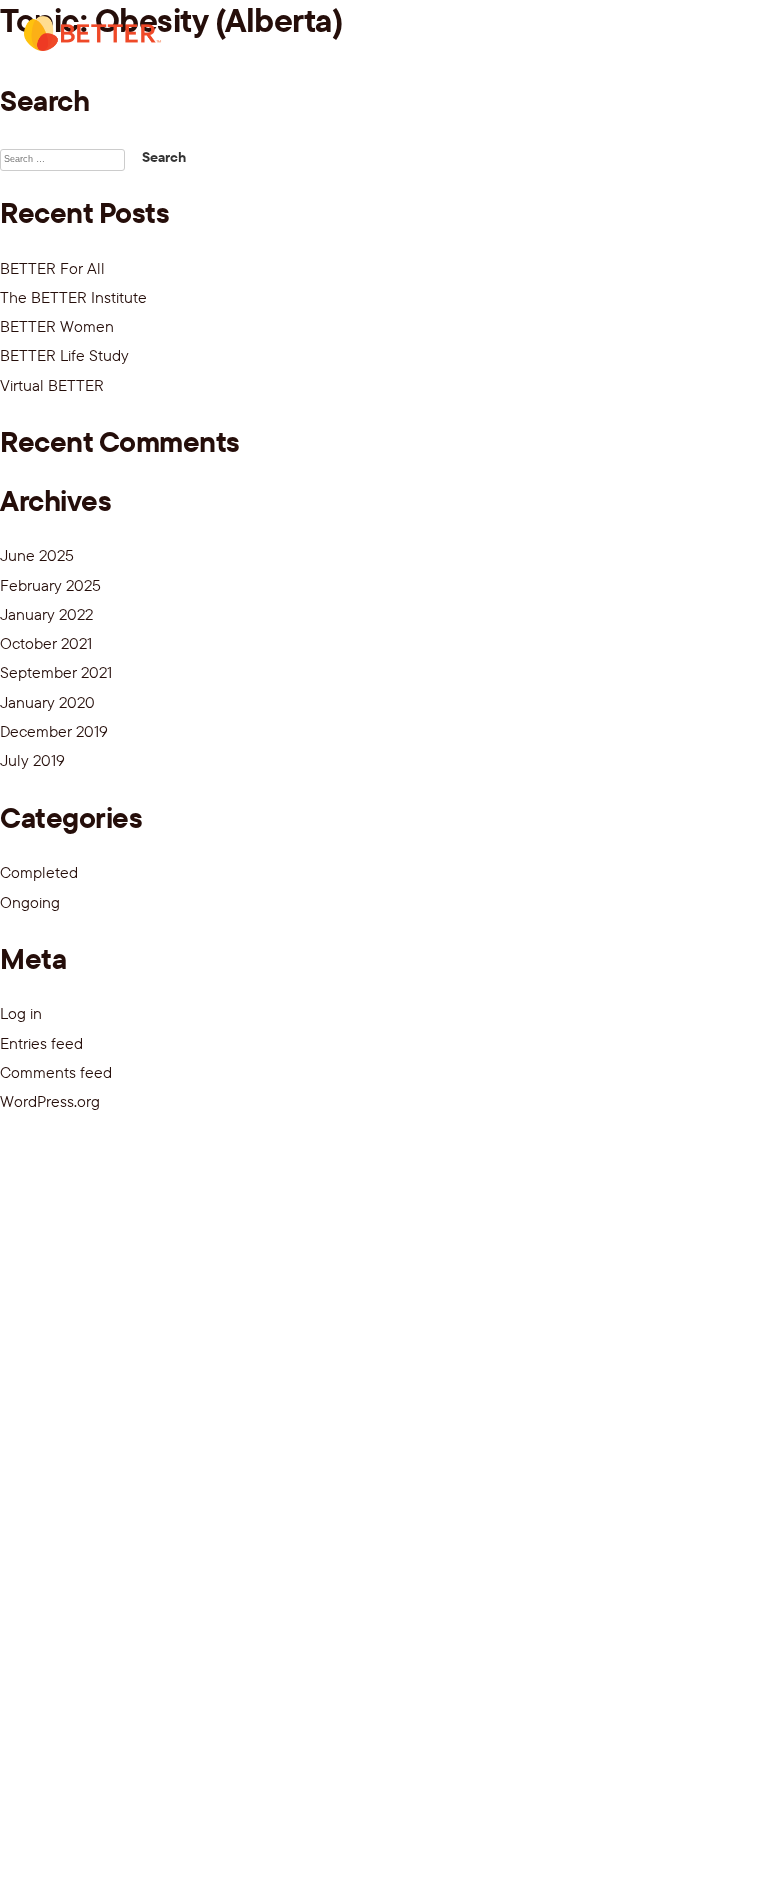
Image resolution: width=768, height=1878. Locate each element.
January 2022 (46, 614)
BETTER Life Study (64, 355)
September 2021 (56, 672)
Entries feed (41, 1043)
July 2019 (32, 760)
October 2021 (46, 643)
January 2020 (47, 702)
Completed (39, 872)
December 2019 (54, 731)
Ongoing (30, 902)
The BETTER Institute (73, 297)
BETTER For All (52, 268)
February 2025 (50, 585)
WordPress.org (50, 1101)
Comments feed (56, 1072)
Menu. (710, 39)
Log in (21, 1013)
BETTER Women (57, 326)
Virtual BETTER (52, 385)
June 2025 (37, 555)
